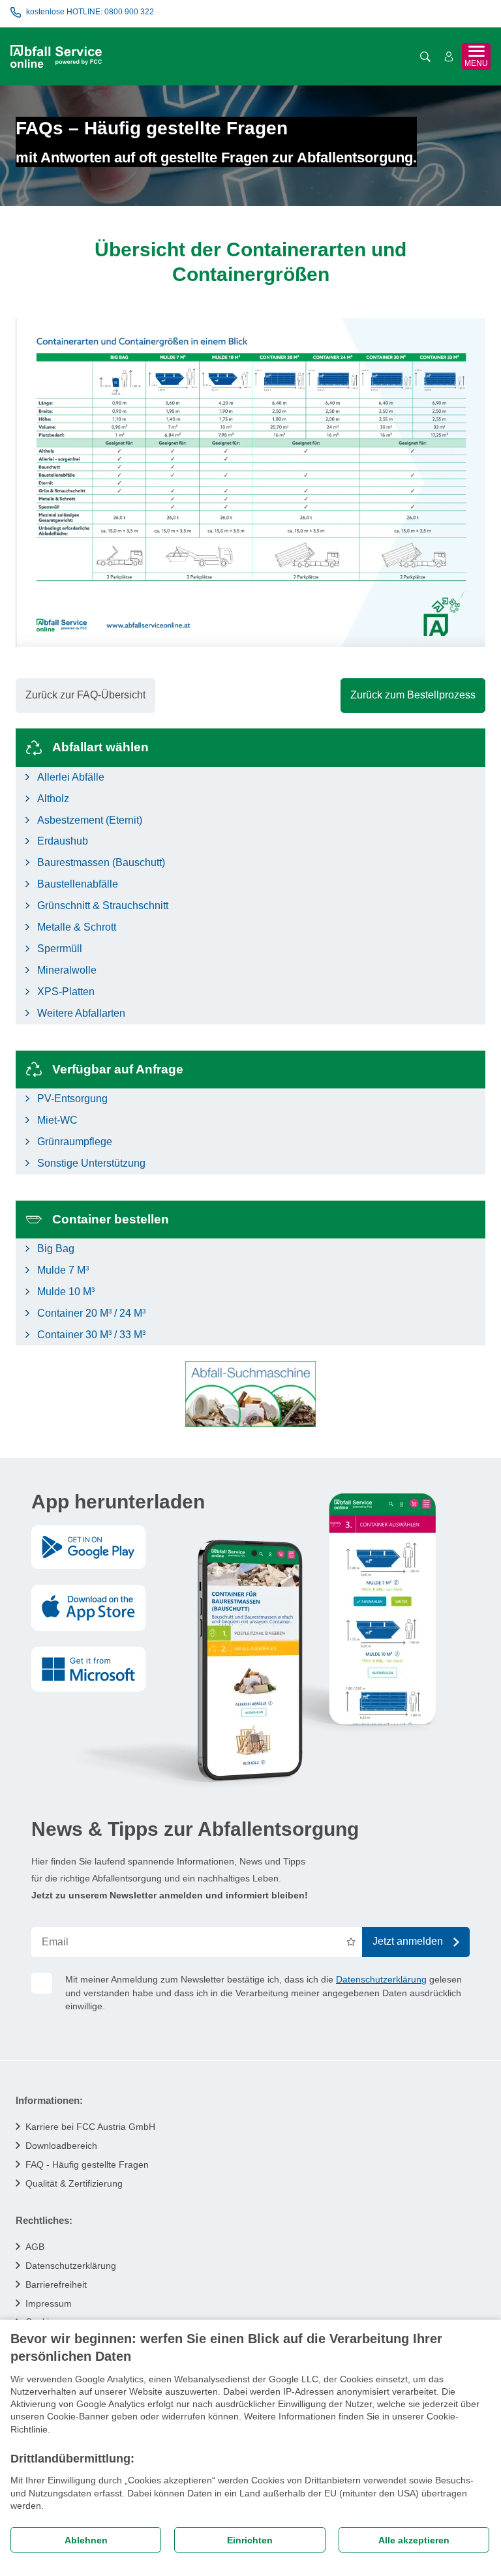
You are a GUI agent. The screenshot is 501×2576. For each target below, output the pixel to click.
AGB (35, 2247)
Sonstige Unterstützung (91, 1163)
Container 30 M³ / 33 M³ (91, 1335)
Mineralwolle (67, 970)
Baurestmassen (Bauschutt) (101, 862)
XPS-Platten (66, 992)
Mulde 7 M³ (63, 1270)
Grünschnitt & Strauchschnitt (103, 906)
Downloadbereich (61, 2146)
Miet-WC (57, 1120)
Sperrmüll (60, 949)
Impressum (49, 2303)
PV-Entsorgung (72, 1099)
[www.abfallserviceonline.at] (56, 56)
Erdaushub (63, 841)
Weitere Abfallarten (81, 1013)
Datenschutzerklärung (381, 1979)
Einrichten (250, 2540)
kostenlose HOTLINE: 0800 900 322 (90, 12)
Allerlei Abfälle (71, 777)
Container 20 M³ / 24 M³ (91, 1313)
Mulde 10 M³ (66, 1292)
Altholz (53, 799)
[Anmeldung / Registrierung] (449, 57)
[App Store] (88, 1608)
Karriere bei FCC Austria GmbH (90, 2127)
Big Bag (56, 1249)
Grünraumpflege (75, 1142)
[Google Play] (88, 1548)
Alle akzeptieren (414, 2540)
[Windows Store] (88, 1669)
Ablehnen (86, 2540)
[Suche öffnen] (425, 57)
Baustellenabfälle (78, 884)
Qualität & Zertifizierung (74, 2183)
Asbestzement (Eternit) (90, 820)
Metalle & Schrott (77, 927)
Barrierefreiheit (56, 2284)
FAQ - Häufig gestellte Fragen (87, 2164)
